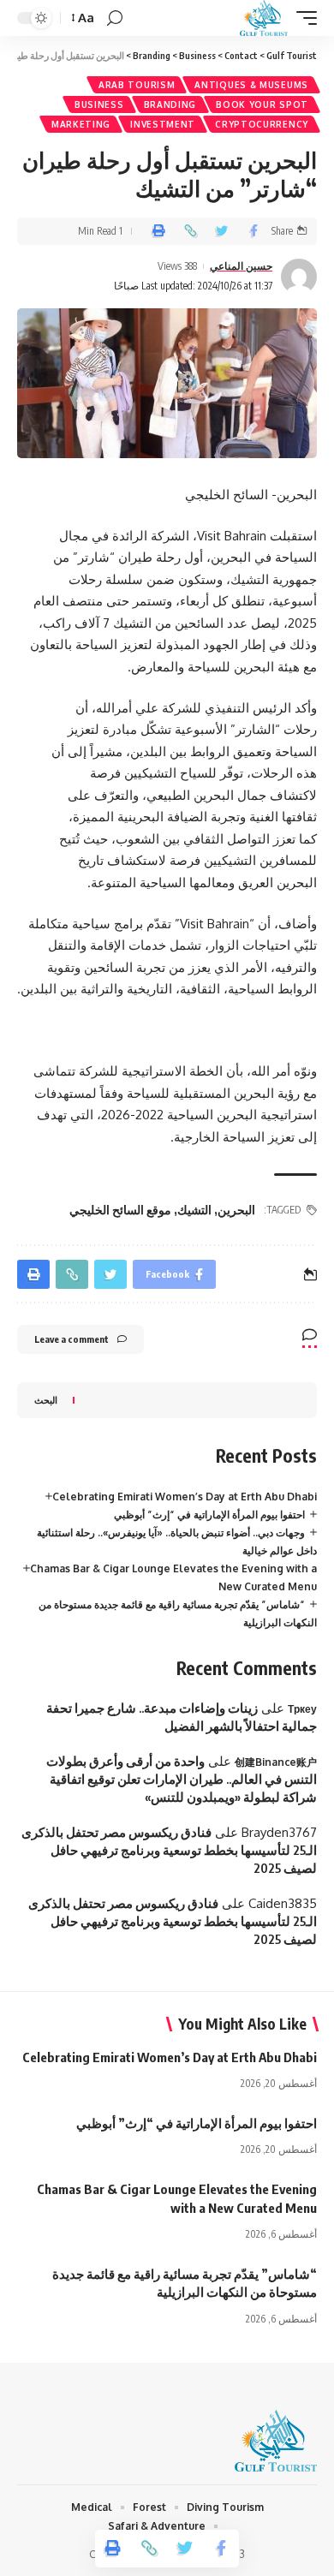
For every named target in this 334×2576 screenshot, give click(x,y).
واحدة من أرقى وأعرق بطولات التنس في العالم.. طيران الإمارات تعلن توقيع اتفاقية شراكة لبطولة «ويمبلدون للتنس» (182, 1779)
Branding (170, 104)
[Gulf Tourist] (264, 18)
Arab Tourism (137, 85)
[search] (115, 18)
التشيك (194, 1210)
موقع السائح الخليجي (120, 1210)
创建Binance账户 (276, 1762)
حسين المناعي (241, 266)
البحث (46, 1400)
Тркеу (302, 1709)
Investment (163, 124)
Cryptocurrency (262, 124)
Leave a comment (72, 1339)
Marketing (81, 124)
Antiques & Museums (251, 85)
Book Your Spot (262, 104)
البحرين (236, 1210)
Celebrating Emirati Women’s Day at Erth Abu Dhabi (185, 1497)
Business (99, 104)
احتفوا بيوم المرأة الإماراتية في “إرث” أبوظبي (209, 1515)
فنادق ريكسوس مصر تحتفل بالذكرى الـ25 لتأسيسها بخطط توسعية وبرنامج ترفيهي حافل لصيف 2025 (169, 1850)
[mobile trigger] (302, 18)
